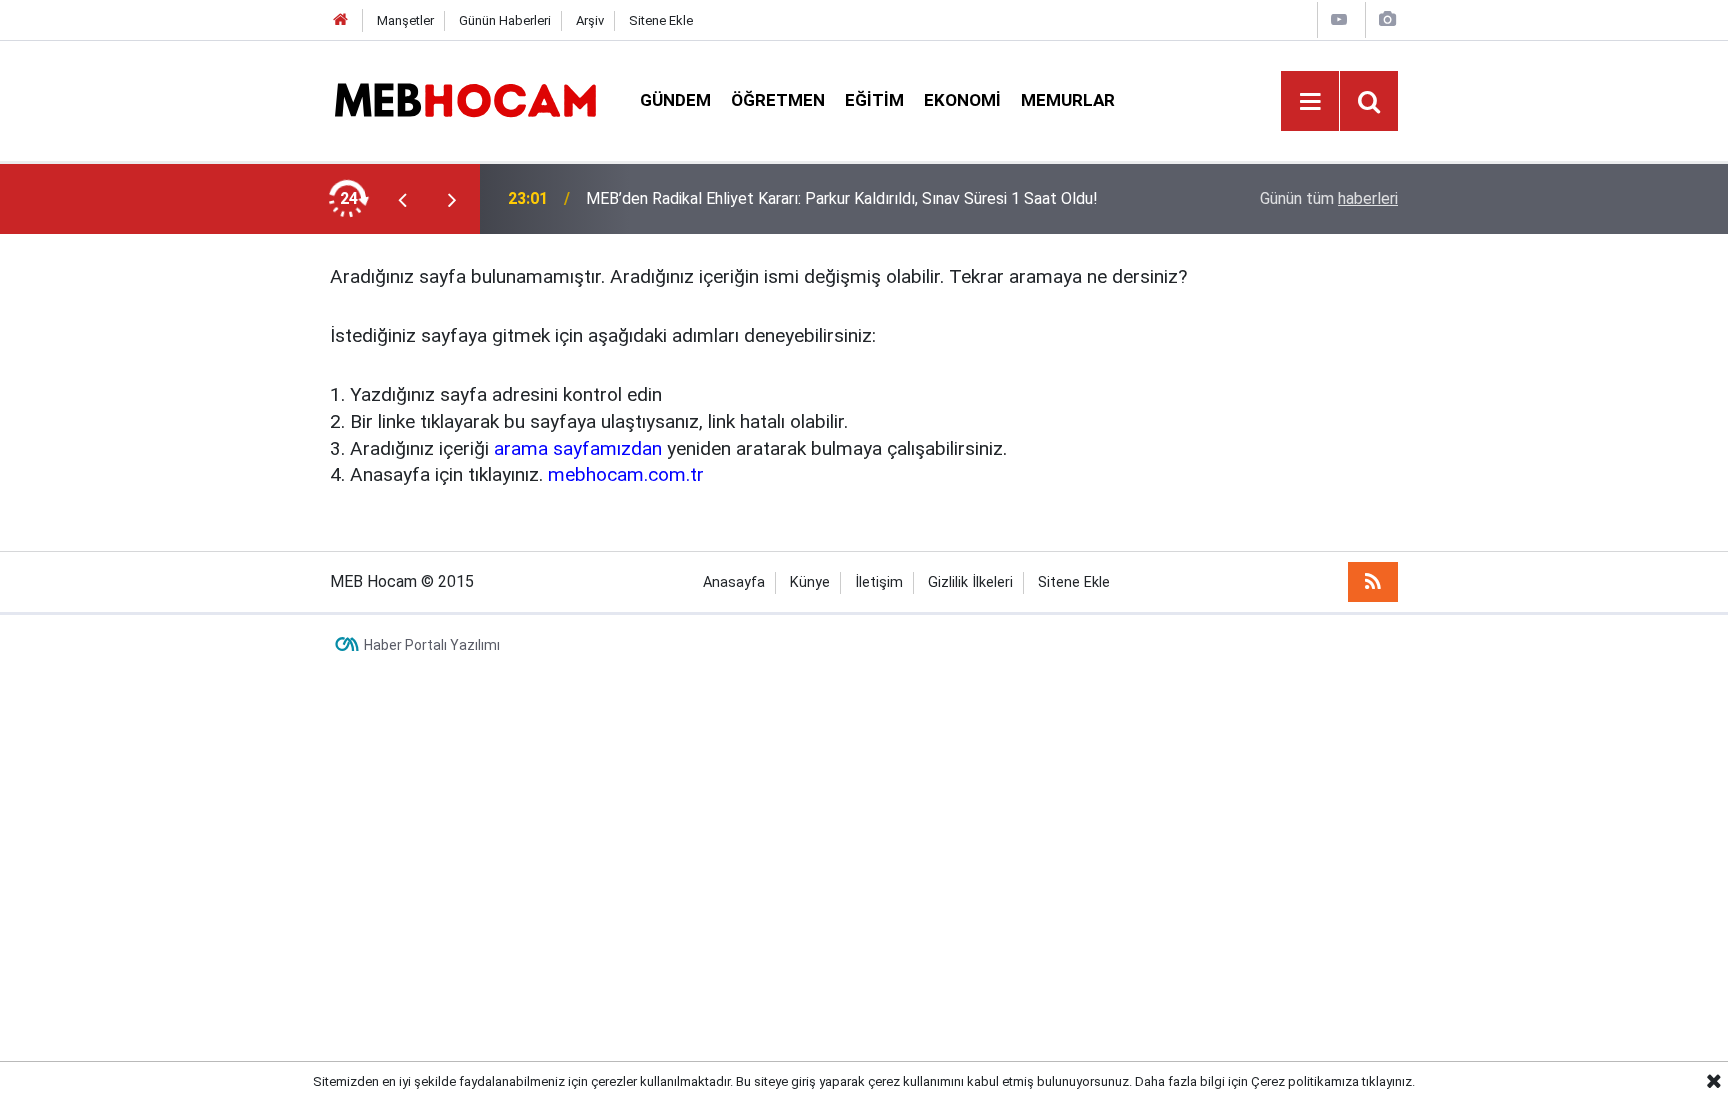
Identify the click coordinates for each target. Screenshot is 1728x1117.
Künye (810, 582)
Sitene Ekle (661, 20)
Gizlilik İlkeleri (970, 582)
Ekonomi (962, 100)
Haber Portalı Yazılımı (432, 645)
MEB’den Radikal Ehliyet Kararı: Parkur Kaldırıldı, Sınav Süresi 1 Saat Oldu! (842, 198)
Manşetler (405, 20)
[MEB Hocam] (465, 99)
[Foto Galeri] (1387, 19)
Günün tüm (1329, 198)
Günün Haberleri (505, 20)
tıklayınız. (1388, 1081)
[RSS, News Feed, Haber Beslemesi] (1373, 582)
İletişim (879, 582)
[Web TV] (1339, 19)
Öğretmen (778, 100)
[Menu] (1310, 102)
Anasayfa (734, 582)
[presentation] (402, 199)
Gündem (675, 100)
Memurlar (1068, 100)
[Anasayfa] (341, 20)
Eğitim (874, 100)
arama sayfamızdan (578, 448)
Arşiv (590, 20)
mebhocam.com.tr (626, 474)
